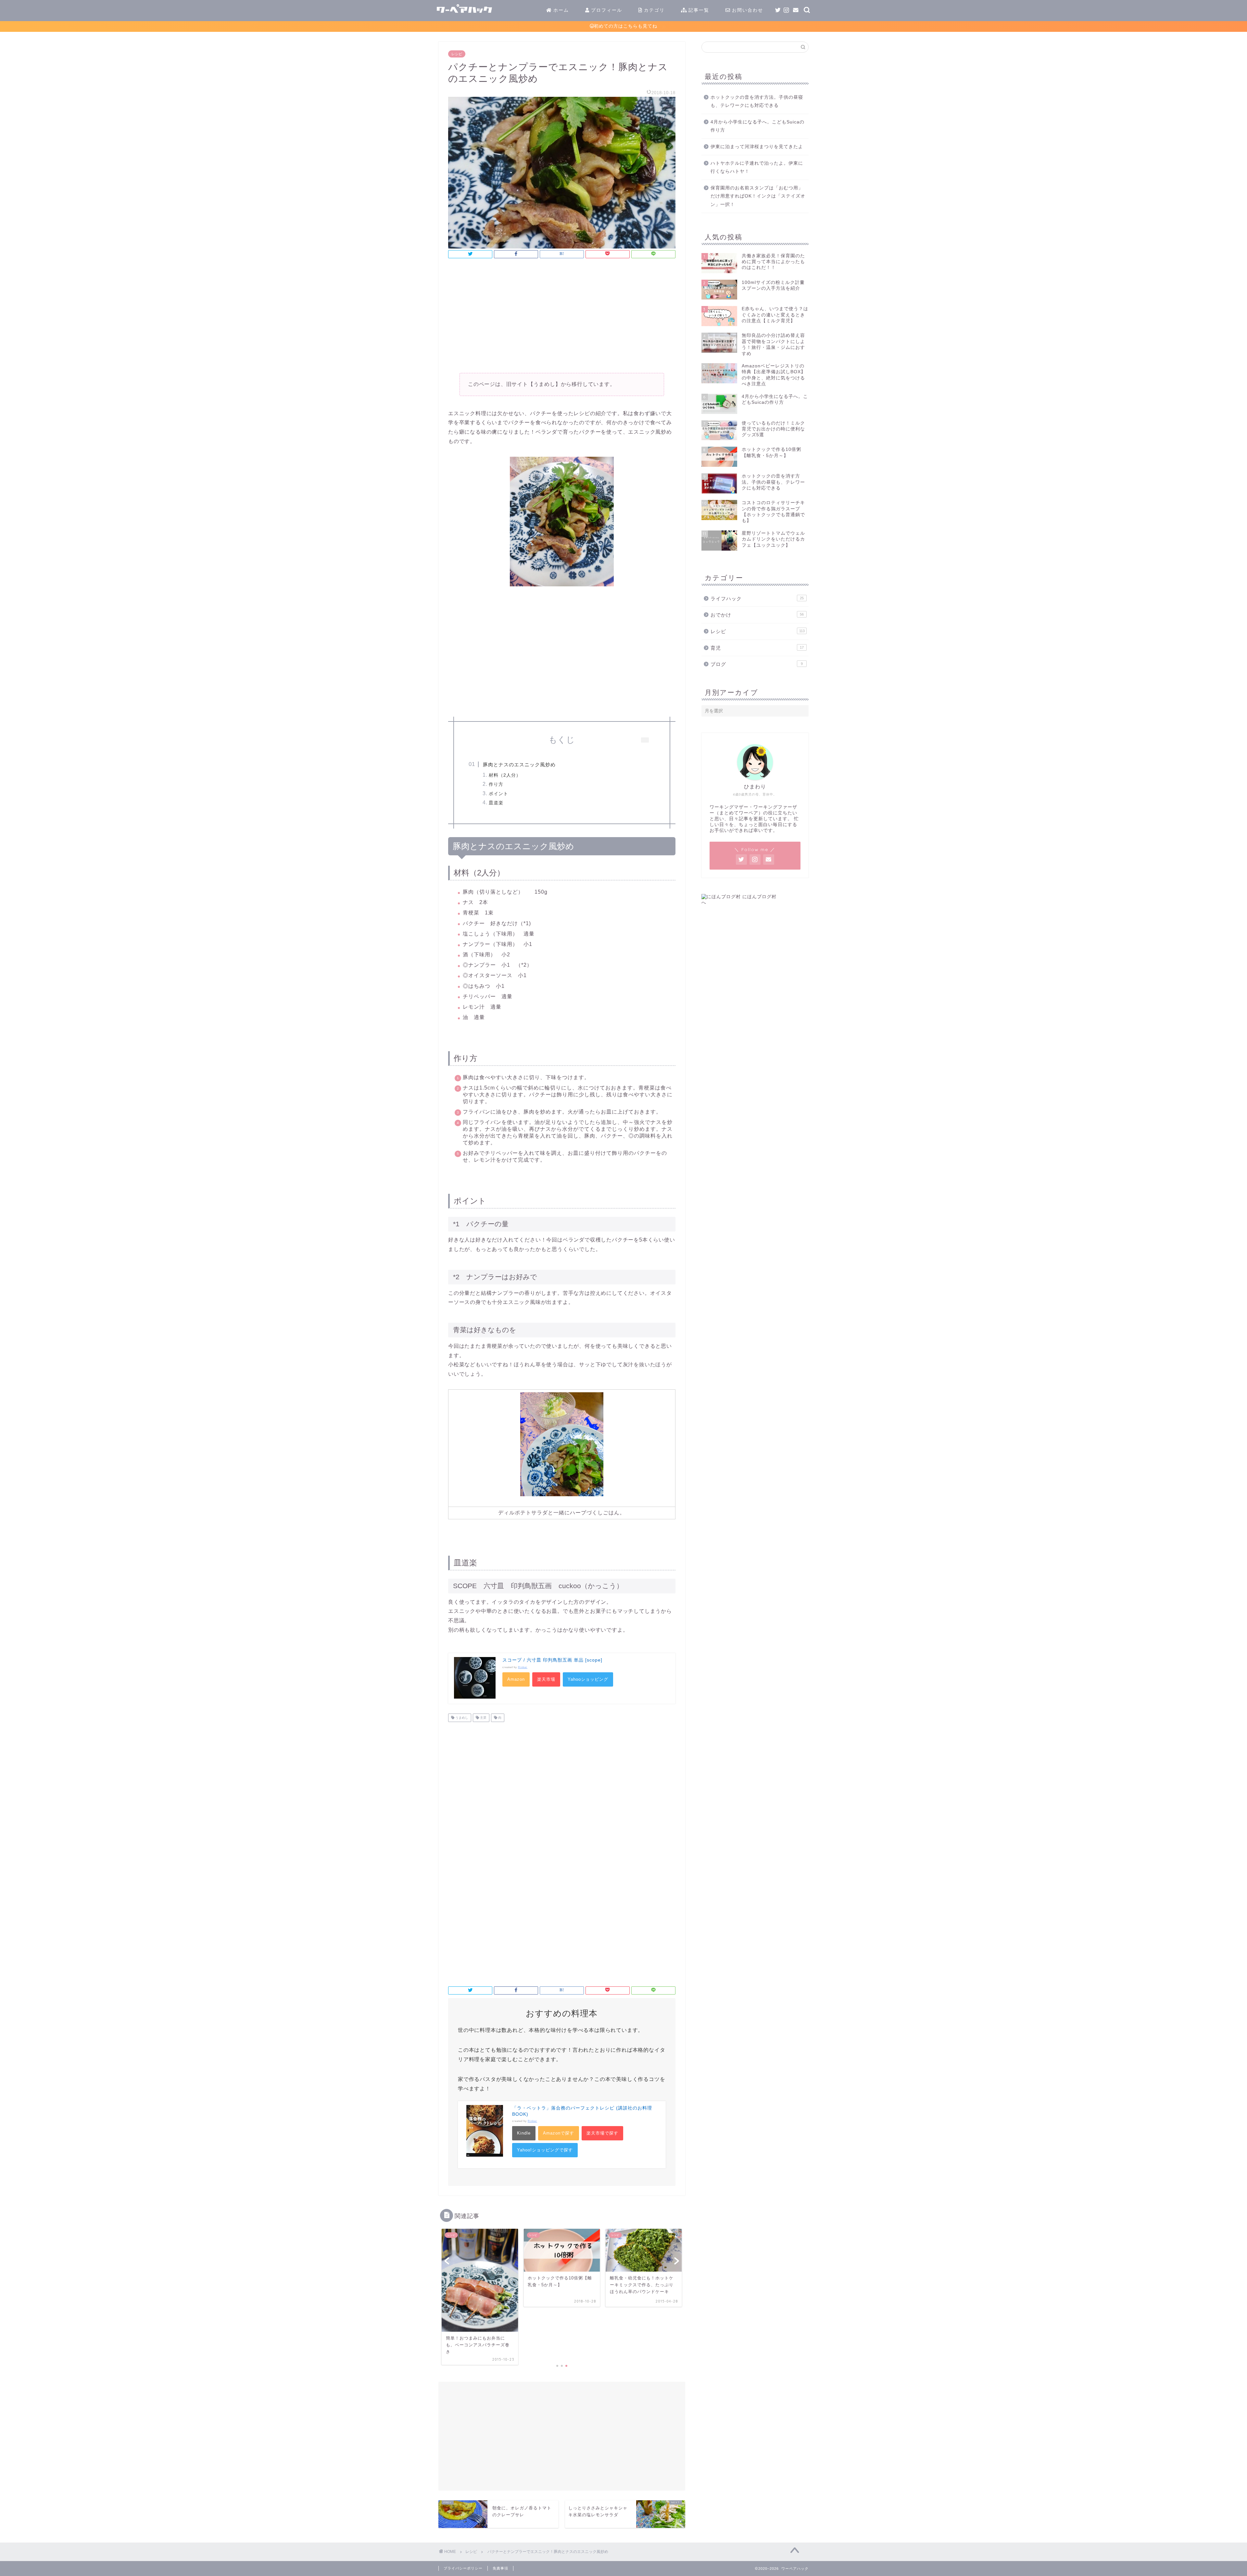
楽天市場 (546, 1679)
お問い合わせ (747, 10)
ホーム (560, 10)
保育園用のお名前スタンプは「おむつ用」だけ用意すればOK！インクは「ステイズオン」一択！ (758, 196)
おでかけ (757, 615)
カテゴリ (653, 10)
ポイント (498, 794)
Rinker (523, 1667)
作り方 (496, 784)
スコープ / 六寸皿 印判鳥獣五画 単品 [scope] (552, 1660)
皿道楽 (496, 803)
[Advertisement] (562, 318)
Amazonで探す (559, 2133)
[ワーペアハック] (516, 16)
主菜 (483, 1718)
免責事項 (500, 2568)
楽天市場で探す (602, 2133)
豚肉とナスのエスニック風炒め (519, 765)
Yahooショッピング (588, 1679)
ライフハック (757, 599)
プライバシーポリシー (463, 2568)
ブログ (757, 664)
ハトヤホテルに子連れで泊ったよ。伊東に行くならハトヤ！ (757, 167)
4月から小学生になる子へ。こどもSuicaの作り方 (757, 126)
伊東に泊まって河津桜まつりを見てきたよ (757, 147)
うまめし (461, 1718)
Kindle (524, 2133)
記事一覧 (698, 10)
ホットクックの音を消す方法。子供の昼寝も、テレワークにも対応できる (757, 102)
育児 (757, 648)
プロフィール (606, 10)
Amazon (516, 1679)
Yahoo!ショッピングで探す (545, 2150)
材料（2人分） (505, 775)
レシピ (457, 54)
